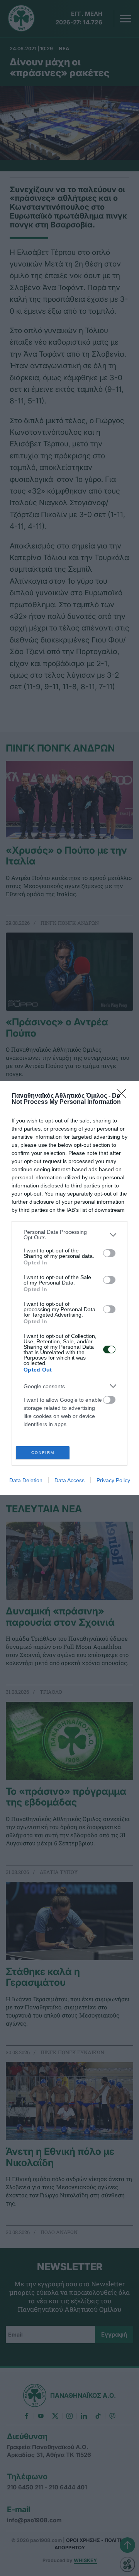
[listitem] (69, 1235)
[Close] (124, 1096)
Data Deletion (26, 1480)
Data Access (69, 1480)
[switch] (109, 1253)
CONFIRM (43, 1453)
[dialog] (69, 1288)
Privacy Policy (113, 1480)
